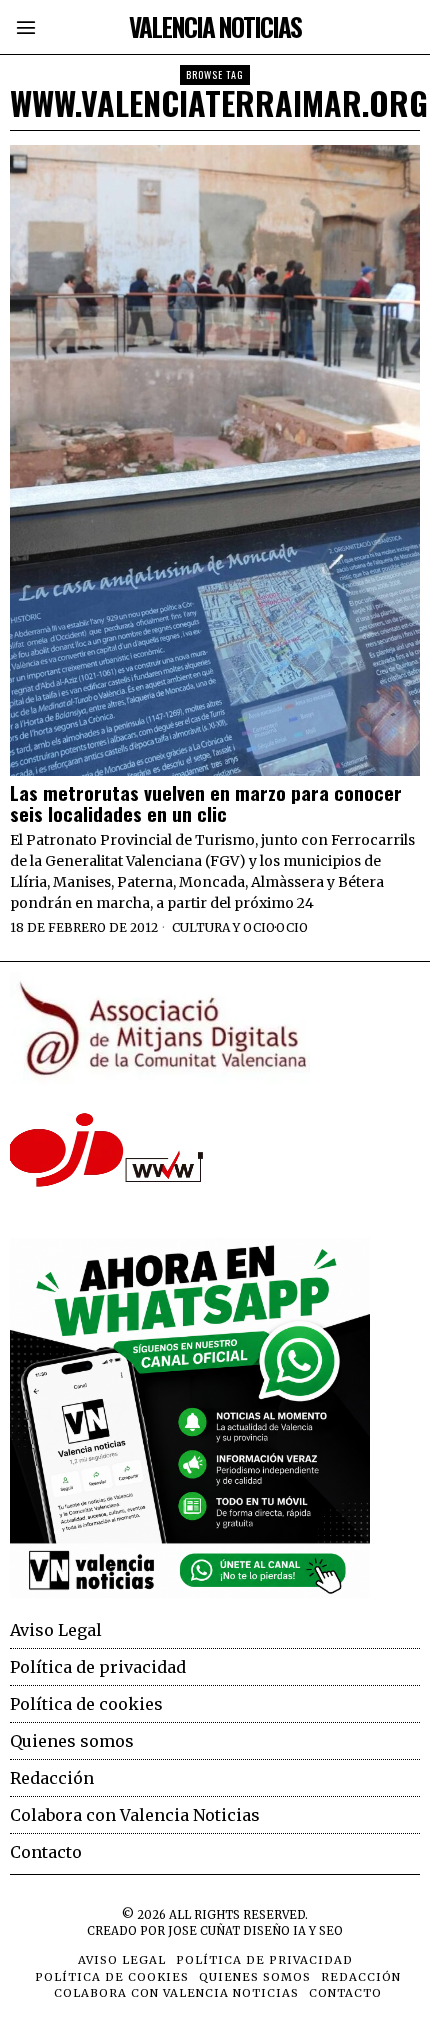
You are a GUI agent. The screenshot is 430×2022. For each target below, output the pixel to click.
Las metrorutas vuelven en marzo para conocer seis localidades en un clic (206, 803)
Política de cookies (86, 1704)
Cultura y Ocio (223, 927)
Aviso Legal (56, 1630)
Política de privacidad (98, 1667)
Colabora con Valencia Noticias (135, 1815)
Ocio (292, 927)
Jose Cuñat (204, 1931)
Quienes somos (72, 1741)
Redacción (52, 1778)
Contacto (46, 1852)
